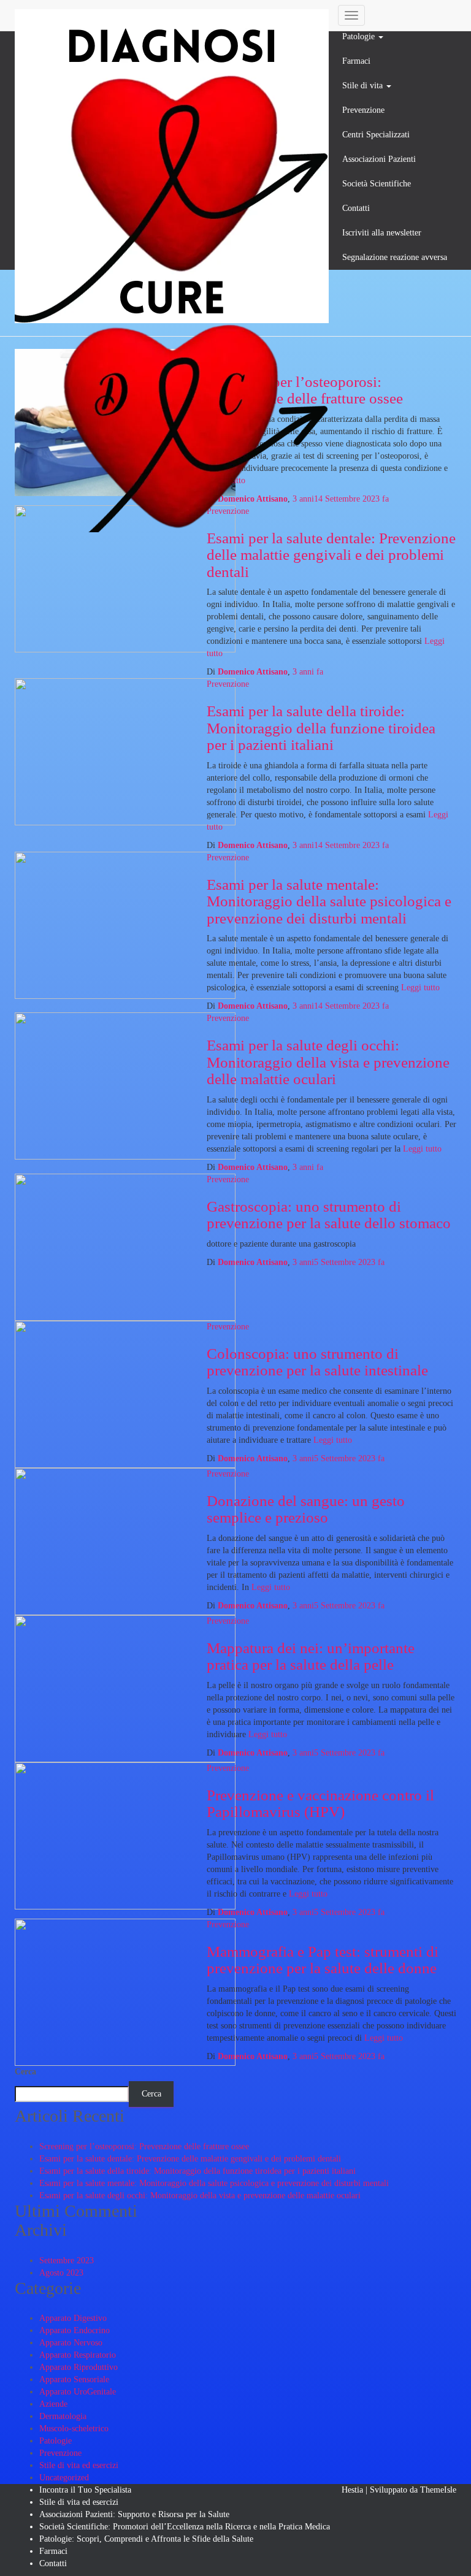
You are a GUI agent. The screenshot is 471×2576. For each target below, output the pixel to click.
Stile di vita (364, 86)
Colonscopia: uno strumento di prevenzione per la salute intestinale (317, 1362)
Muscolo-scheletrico (74, 2429)
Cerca (25, 2072)
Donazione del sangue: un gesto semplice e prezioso (306, 1509)
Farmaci (356, 61)
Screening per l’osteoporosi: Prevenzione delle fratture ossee (144, 2146)
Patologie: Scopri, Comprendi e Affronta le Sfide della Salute (146, 2539)
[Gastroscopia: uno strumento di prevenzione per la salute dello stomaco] (125, 1246)
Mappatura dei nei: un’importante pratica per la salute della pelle (311, 1657)
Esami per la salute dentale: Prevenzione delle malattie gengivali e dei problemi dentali (331, 555)
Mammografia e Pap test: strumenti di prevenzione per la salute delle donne (323, 1960)
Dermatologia (63, 2416)
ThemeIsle (438, 2490)
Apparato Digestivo (73, 2318)
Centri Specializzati (376, 135)
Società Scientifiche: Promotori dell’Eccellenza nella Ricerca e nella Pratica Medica (185, 2527)
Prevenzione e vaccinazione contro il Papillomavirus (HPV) (320, 1804)
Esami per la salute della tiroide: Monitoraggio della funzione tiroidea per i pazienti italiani (321, 728)
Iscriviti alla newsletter (382, 233)
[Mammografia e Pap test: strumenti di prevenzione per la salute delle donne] (125, 1991)
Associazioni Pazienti (379, 159)
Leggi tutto (419, 988)
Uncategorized (64, 2478)
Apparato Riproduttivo (78, 2367)
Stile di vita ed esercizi (79, 2465)
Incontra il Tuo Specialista (85, 2490)
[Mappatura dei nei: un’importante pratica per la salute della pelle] (125, 1688)
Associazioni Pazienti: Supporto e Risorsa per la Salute (134, 2514)
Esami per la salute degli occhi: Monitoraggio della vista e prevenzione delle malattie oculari (328, 1062)
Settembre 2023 (67, 2261)
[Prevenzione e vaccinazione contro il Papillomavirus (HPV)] (125, 1835)
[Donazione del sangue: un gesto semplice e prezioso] (125, 1541)
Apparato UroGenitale (78, 2392)
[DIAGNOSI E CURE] (172, 15)
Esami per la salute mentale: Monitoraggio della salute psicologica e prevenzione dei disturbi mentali (329, 901)
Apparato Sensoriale (74, 2379)
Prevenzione (363, 110)
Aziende (53, 2404)
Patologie (360, 36)
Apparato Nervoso (71, 2343)
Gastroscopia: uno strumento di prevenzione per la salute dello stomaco (329, 1215)
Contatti (356, 208)
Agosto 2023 (61, 2273)
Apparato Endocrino (75, 2330)
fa (341, 499)
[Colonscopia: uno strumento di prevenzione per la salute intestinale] (125, 1393)
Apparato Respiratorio (78, 2355)
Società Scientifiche (377, 184)
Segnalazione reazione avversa (395, 257)
